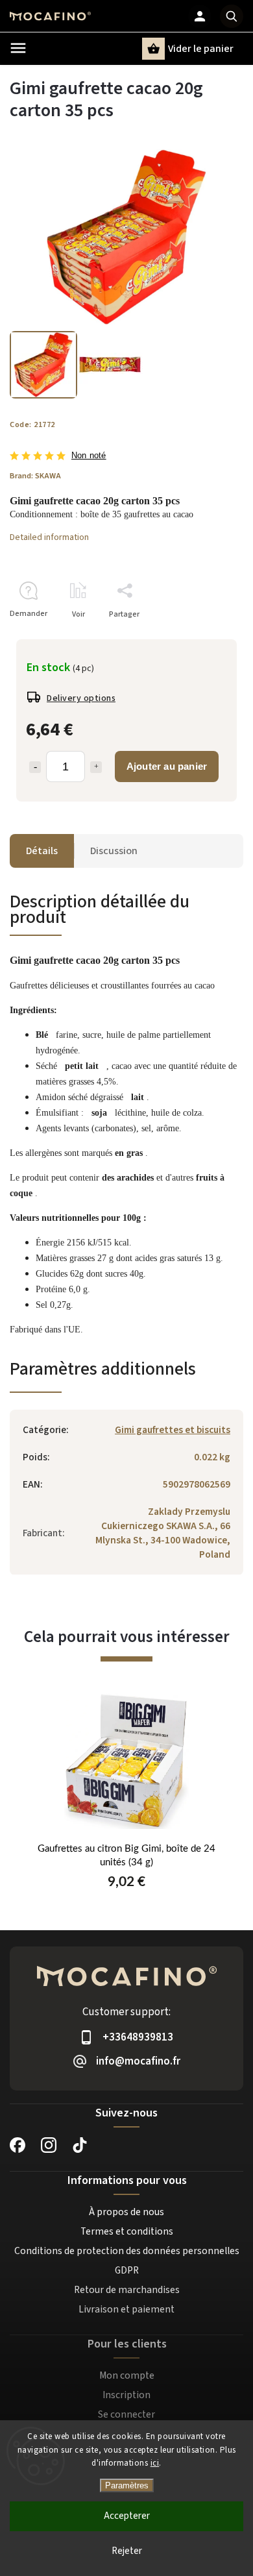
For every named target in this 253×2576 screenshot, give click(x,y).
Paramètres (127, 2485)
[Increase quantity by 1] (96, 767)
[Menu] (18, 48)
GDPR (127, 2270)
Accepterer (127, 2516)
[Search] (232, 16)
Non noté (89, 456)
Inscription (126, 2395)
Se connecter (126, 2414)
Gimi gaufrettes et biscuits (173, 1430)
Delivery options (81, 698)
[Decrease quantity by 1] (35, 767)
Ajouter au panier (167, 766)
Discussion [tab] (114, 851)
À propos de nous (126, 2212)
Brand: (35, 476)
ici (155, 2463)
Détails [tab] (42, 851)
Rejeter (127, 2551)
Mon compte (127, 2375)
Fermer (201, 637)
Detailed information (49, 537)
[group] (126, 1807)
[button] (126, 1888)
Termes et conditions (127, 2231)
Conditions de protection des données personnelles (127, 2251)
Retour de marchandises (127, 2290)
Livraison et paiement (126, 2309)
